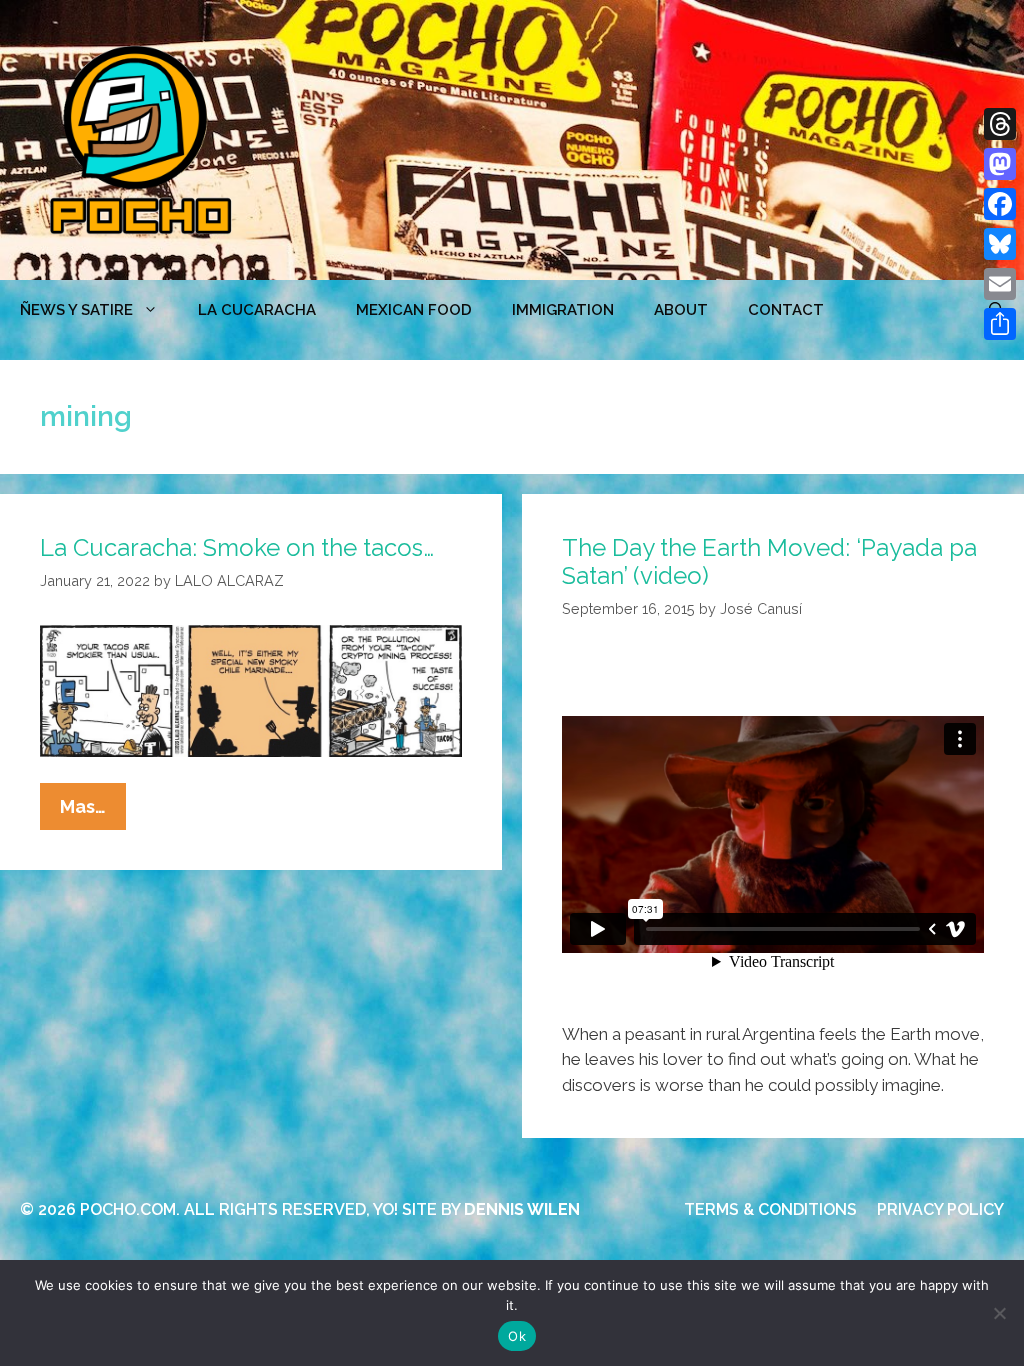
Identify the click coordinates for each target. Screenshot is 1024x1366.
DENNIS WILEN (522, 1209)
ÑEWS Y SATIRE (76, 310)
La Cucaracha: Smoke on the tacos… (237, 547)
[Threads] (1000, 124)
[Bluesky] (1000, 244)
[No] (999, 1313)
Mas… (93, 812)
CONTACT (786, 310)
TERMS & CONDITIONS (770, 1209)
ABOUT (681, 310)
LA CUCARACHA (257, 310)
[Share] (1000, 324)
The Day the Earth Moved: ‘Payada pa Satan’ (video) (769, 562)
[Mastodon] (1000, 164)
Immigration (563, 310)
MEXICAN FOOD (414, 310)
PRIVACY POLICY (940, 1209)
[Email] (1000, 284)
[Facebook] (1000, 204)
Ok (517, 1336)
